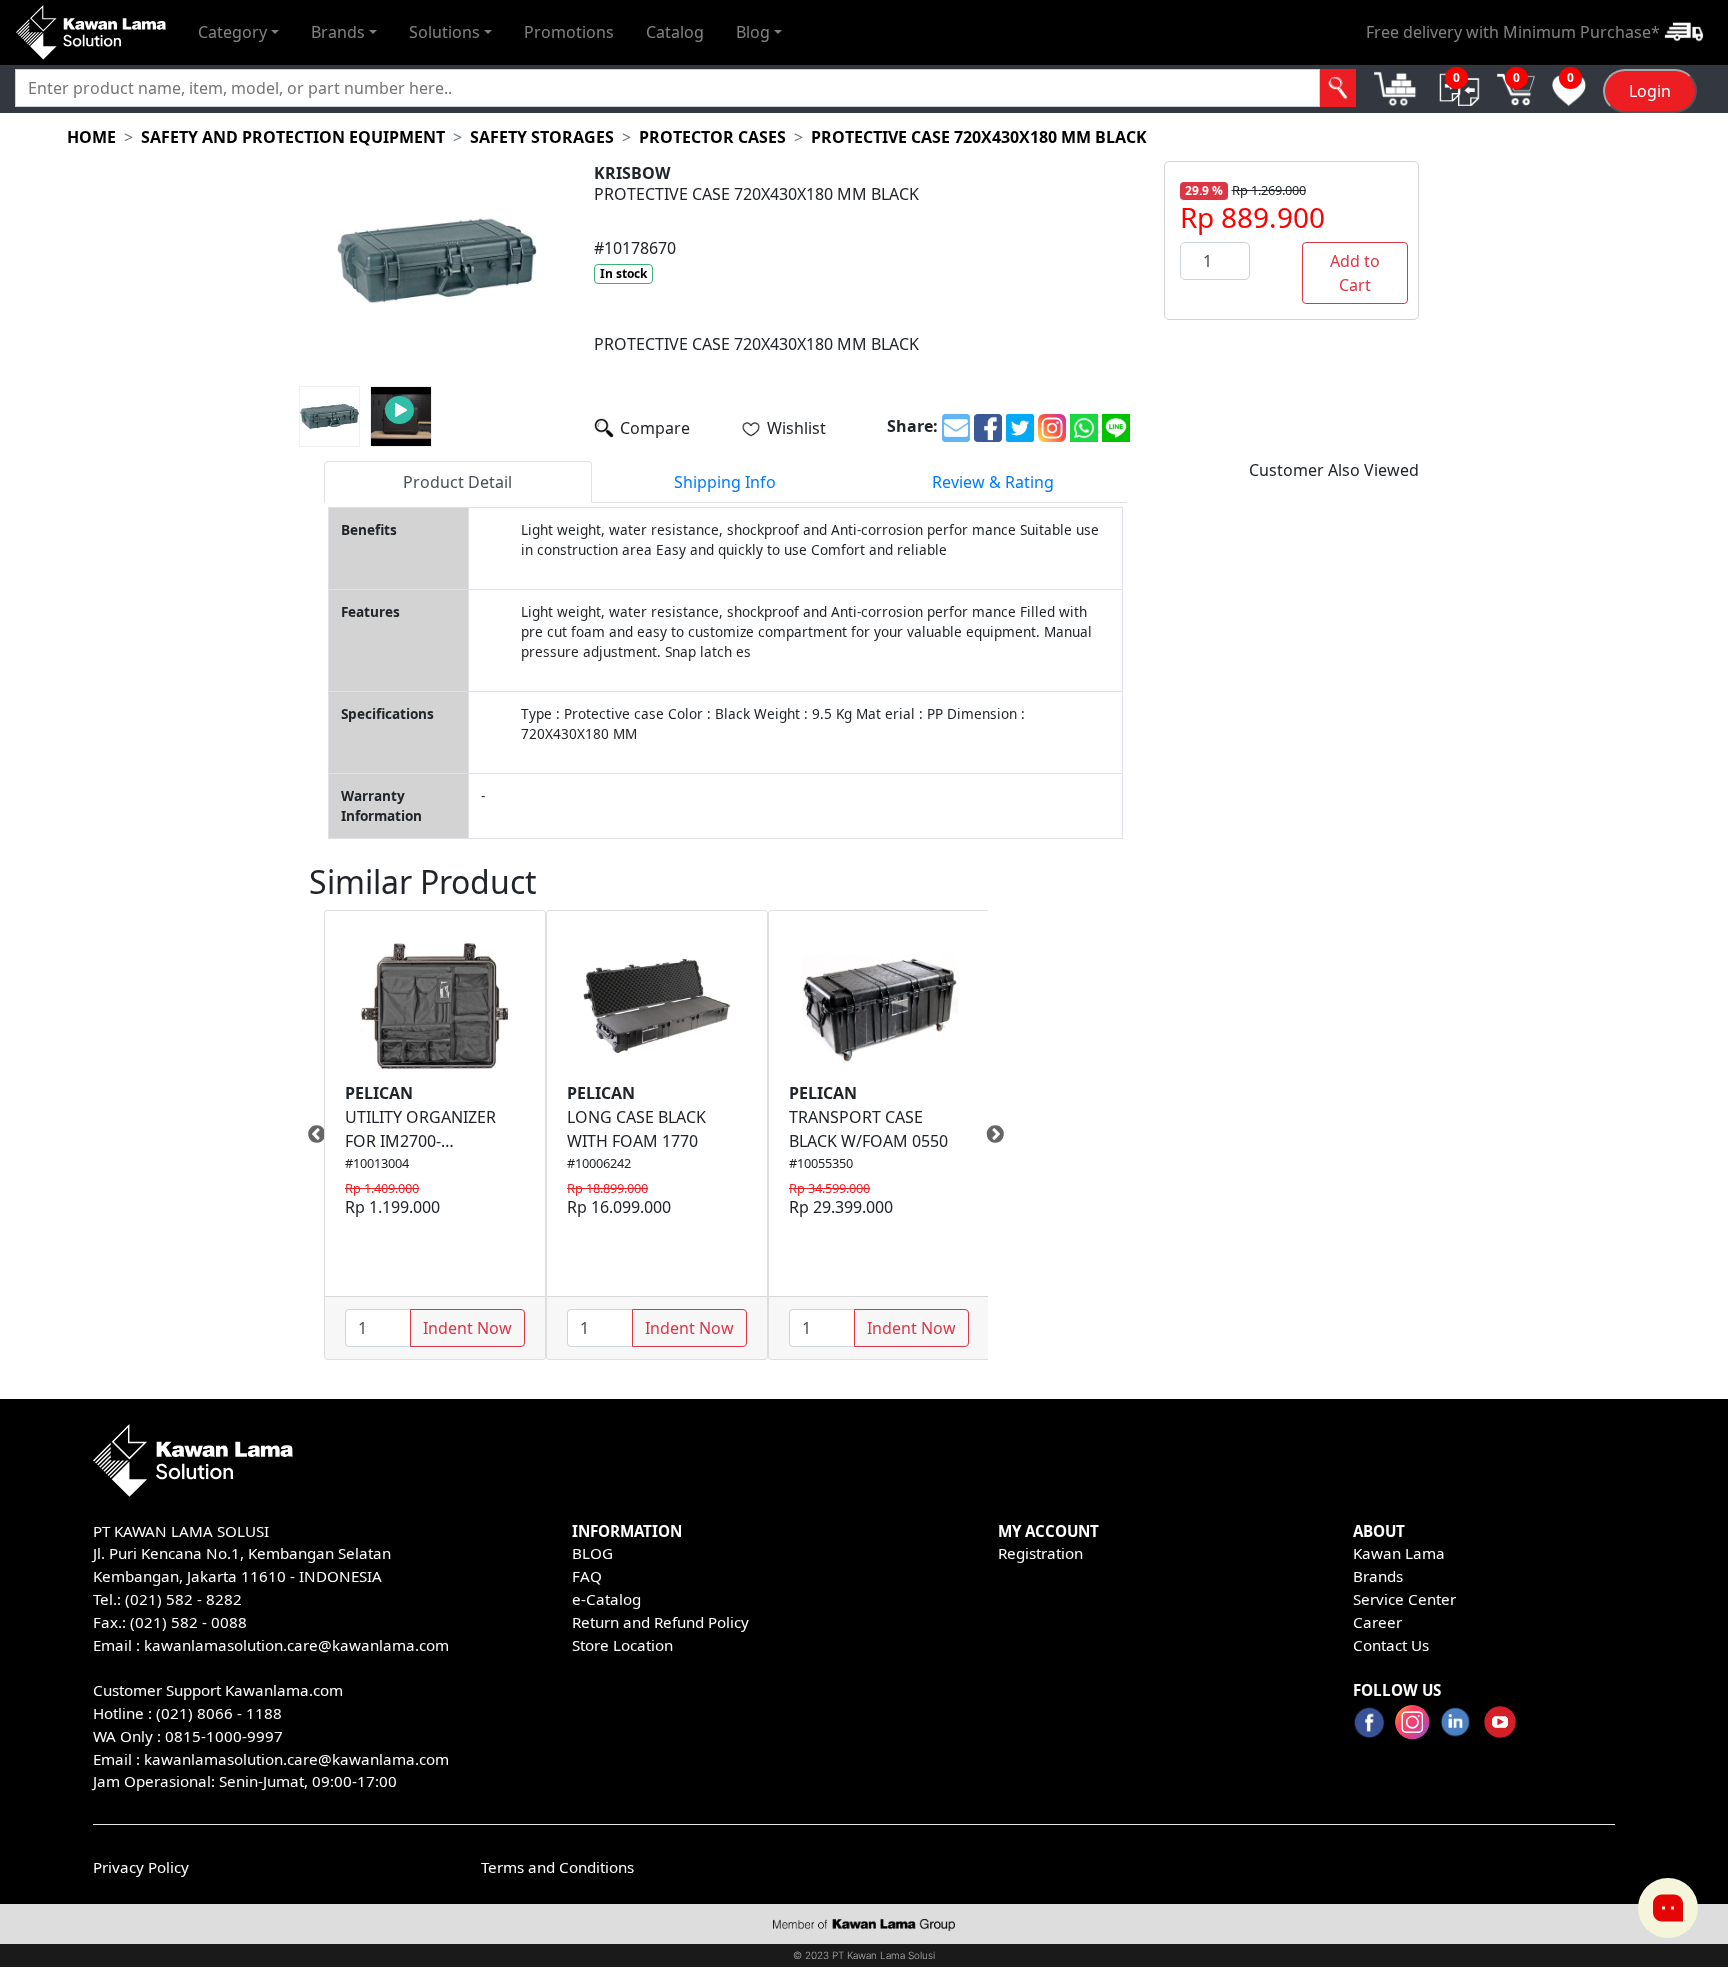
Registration (1040, 1553)
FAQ (587, 1576)
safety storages (542, 137)
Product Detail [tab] (457, 482)
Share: (912, 426)
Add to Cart (1355, 273)
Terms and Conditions (557, 1867)
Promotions (569, 32)
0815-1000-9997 (224, 1736)
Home (91, 137)
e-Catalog (606, 1599)
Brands (1378, 1576)
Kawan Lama (1399, 1553)
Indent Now (467, 1328)
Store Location (622, 1645)
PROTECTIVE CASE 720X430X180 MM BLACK (979, 137)
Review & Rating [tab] (993, 482)
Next (1003, 1135)
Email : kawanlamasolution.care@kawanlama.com (271, 1759)
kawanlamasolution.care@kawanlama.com (296, 1645)
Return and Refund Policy (660, 1622)
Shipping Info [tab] (725, 482)
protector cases (712, 137)
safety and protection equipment (293, 137)
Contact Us (1391, 1645)
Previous (309, 1135)
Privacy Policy (141, 1867)
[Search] (1338, 88)
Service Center (1404, 1599)
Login (1650, 91)
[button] (238, 32)
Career (1377, 1622)
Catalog (675, 32)
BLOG (592, 1553)
